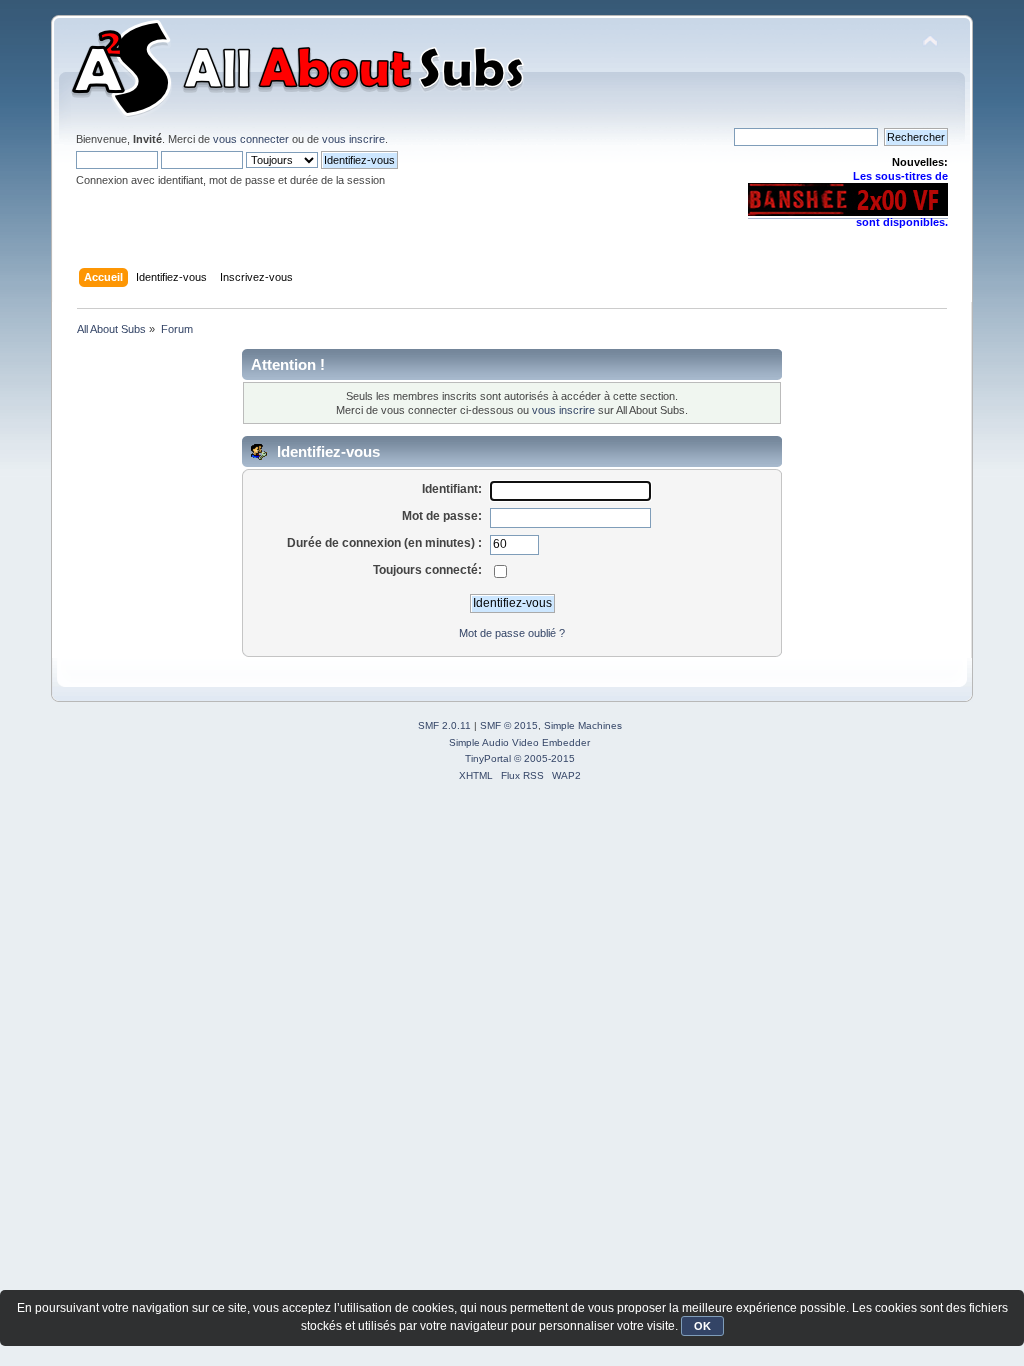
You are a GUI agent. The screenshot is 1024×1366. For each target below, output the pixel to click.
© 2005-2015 (544, 758)
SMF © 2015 (509, 725)
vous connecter (251, 139)
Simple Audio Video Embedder (519, 742)
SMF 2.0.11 (444, 725)
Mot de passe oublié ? (512, 633)
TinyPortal (488, 758)
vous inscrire (353, 139)
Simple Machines (583, 725)
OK (702, 1326)
